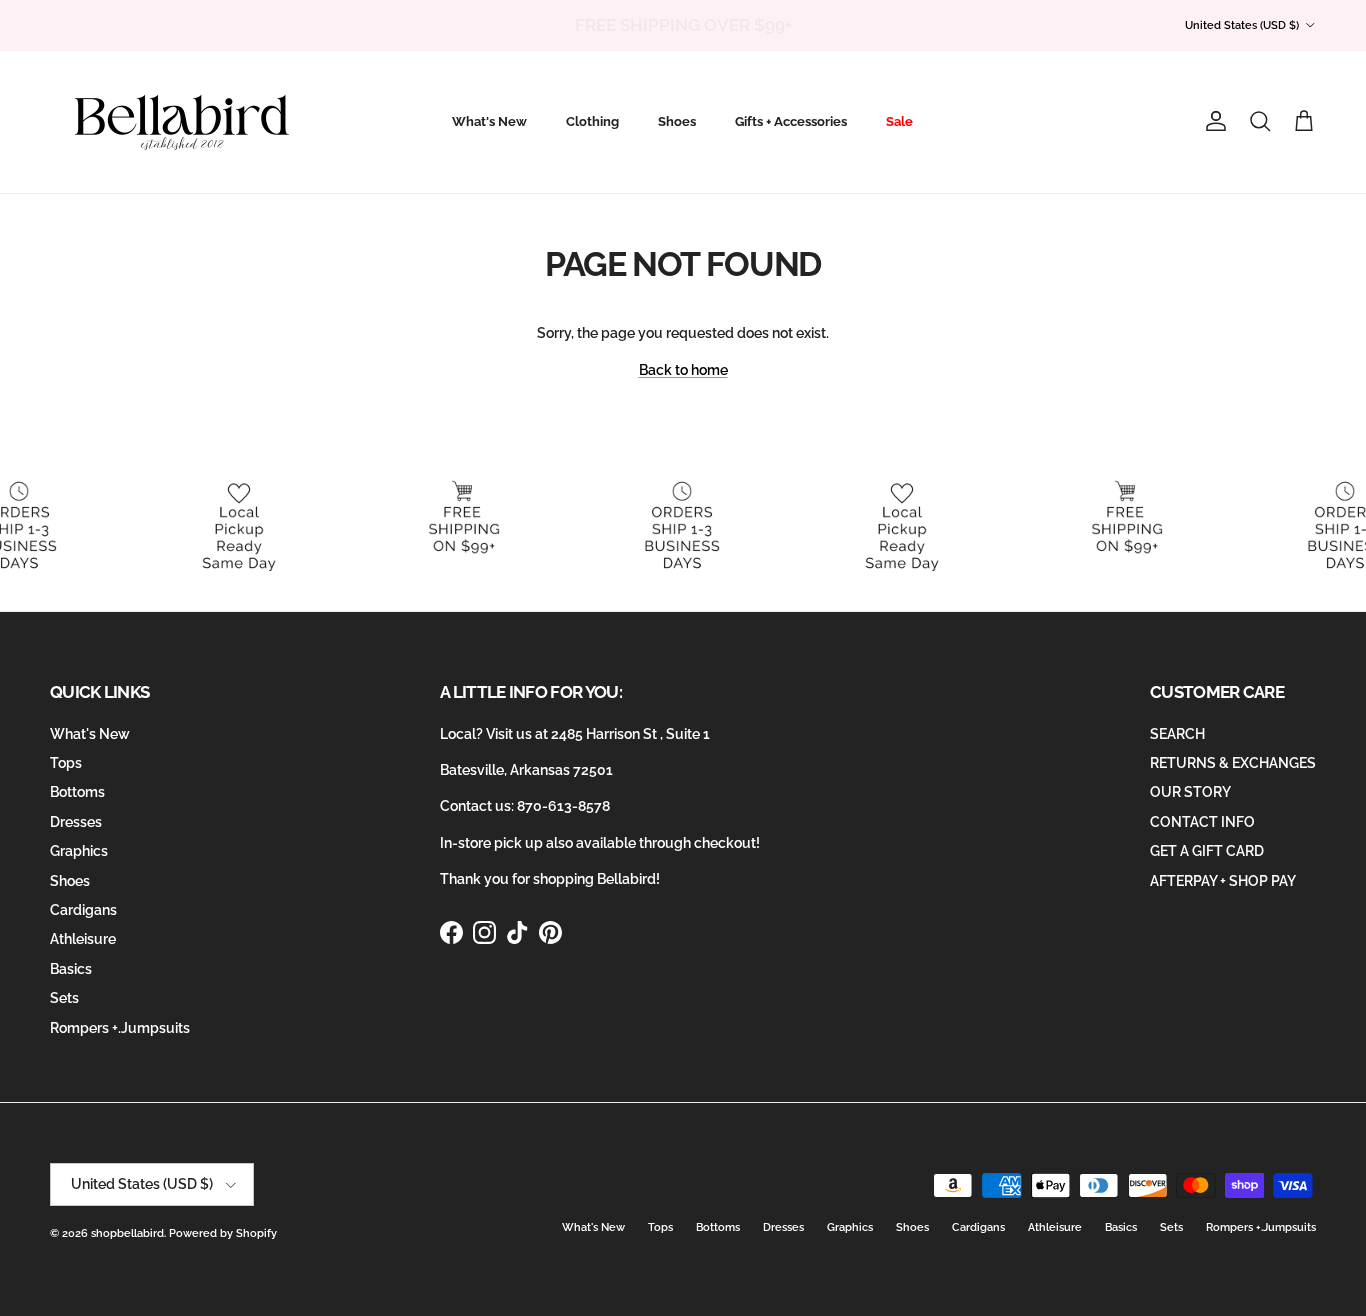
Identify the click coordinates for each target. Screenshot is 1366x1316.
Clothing (592, 121)
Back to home (683, 370)
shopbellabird (127, 1233)
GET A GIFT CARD (1207, 851)
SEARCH (1177, 734)
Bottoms (77, 792)
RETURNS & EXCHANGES (1233, 763)
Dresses (76, 822)
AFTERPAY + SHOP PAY (1223, 881)
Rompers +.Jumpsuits (120, 1028)
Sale (899, 121)
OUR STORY (1190, 792)
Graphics (79, 851)
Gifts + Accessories (791, 121)
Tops (66, 763)
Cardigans (83, 910)
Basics (71, 969)
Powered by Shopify (223, 1233)
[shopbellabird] (182, 122)
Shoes (677, 121)
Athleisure (83, 939)
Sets (64, 998)
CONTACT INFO (1202, 822)
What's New (489, 121)
